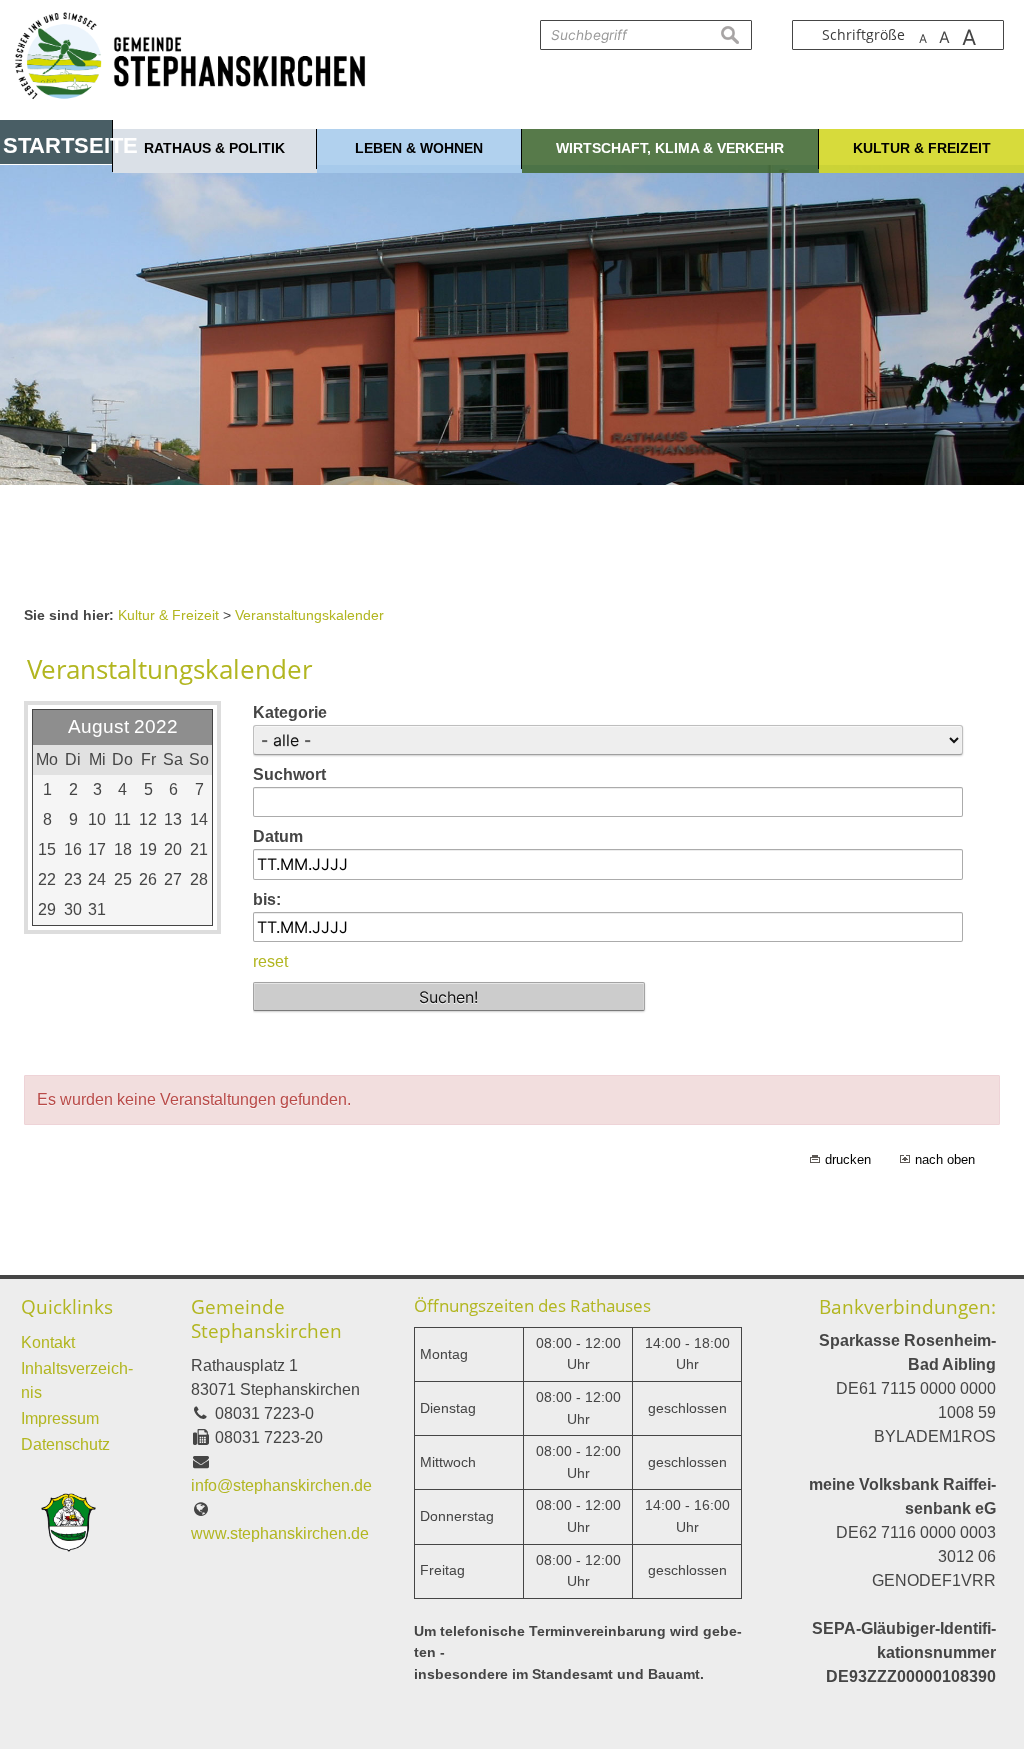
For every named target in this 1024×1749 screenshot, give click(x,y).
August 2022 (123, 726)
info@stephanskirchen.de (281, 1485)
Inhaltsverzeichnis (77, 1380)
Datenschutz (65, 1444)
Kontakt (48, 1342)
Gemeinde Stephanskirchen (266, 1318)
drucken (848, 1159)
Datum (278, 836)
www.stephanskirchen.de (280, 1533)
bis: (267, 899)
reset (270, 961)
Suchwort (289, 774)
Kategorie (290, 712)
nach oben (945, 1159)
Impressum (60, 1418)
